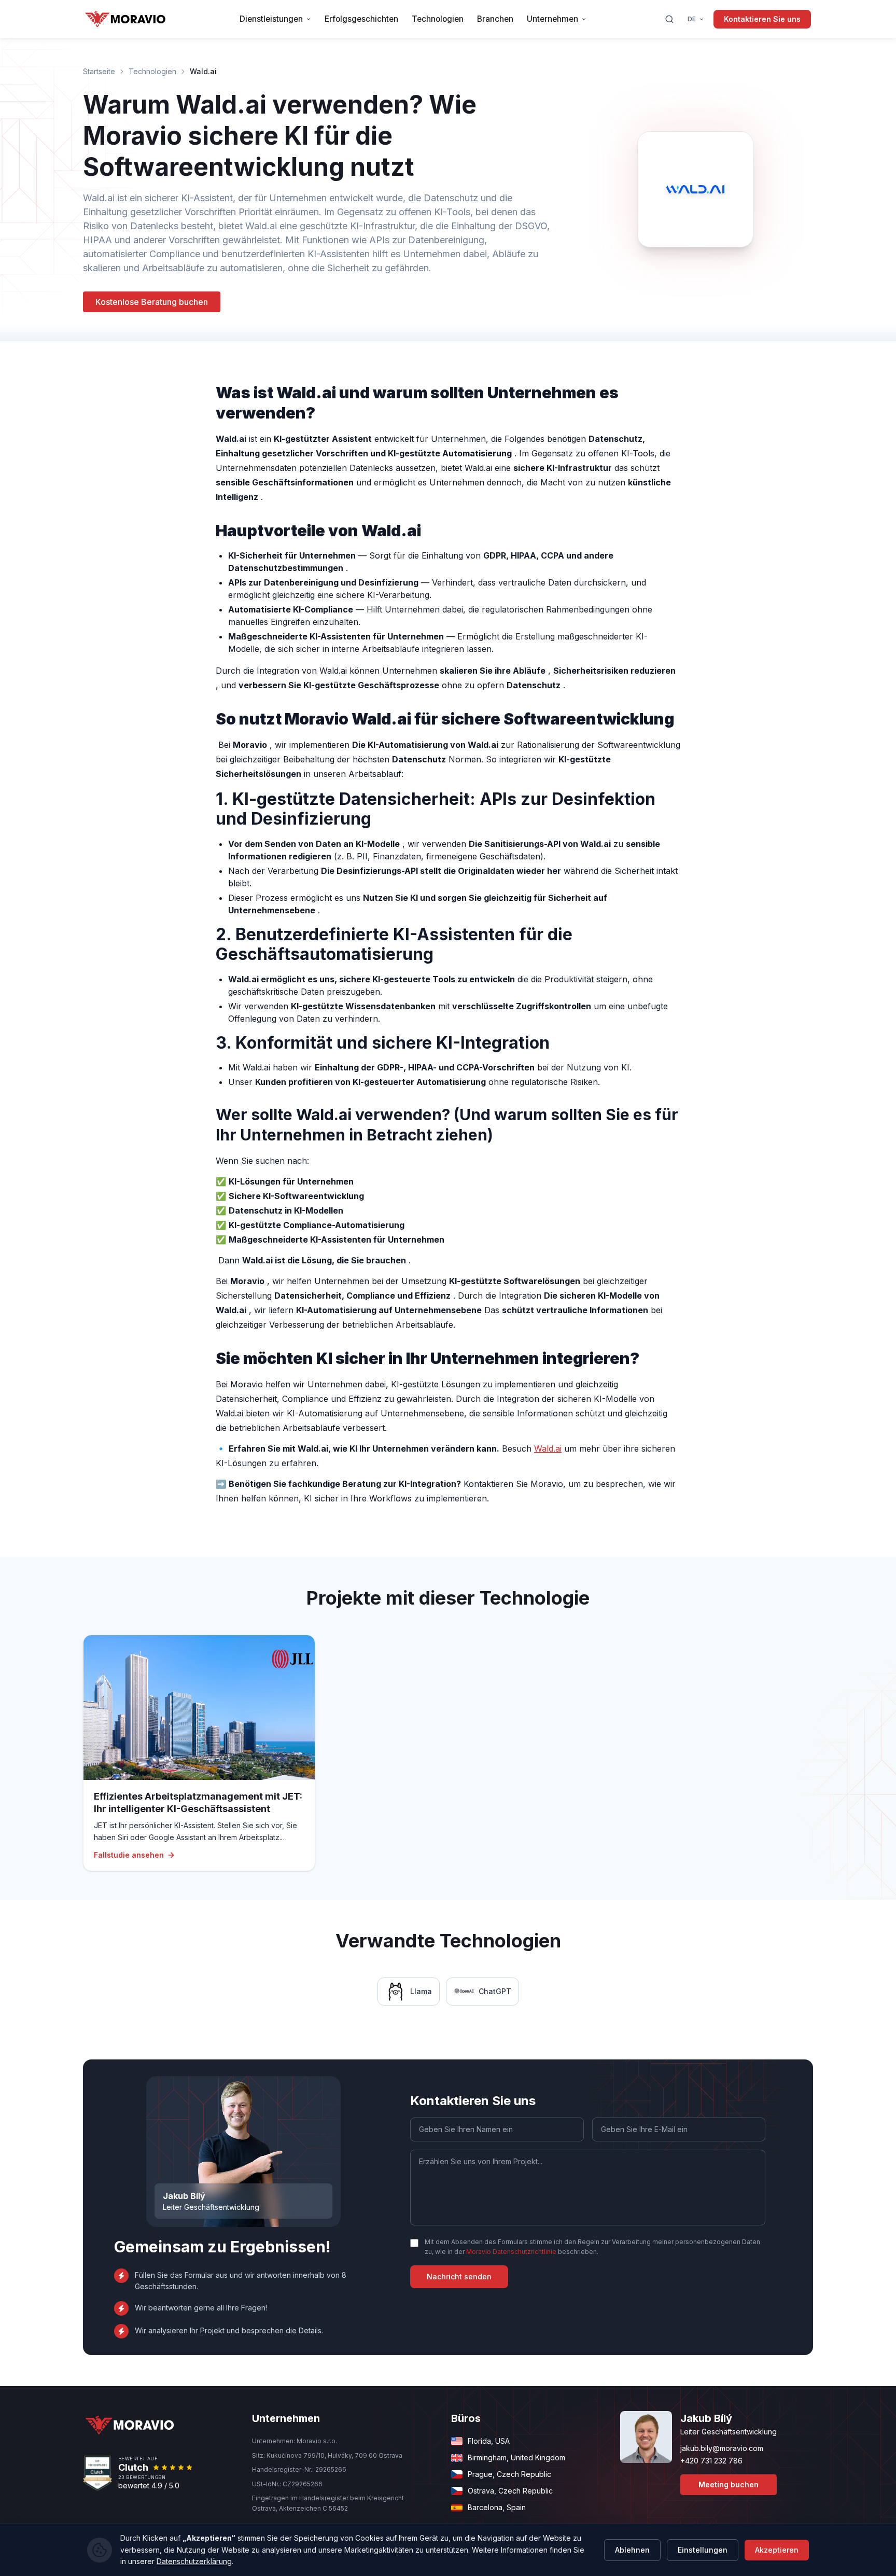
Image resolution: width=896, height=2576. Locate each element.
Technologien (152, 71)
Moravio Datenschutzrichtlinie (511, 2252)
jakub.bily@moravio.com (722, 2448)
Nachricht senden (459, 2276)
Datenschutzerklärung (194, 2561)
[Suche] (669, 19)
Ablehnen (632, 2550)
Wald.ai (548, 1449)
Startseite (99, 71)
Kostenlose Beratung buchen (152, 302)
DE (692, 19)
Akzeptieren (777, 2550)
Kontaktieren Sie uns (762, 19)
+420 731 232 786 (711, 2461)
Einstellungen (703, 2550)
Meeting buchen (729, 2484)
